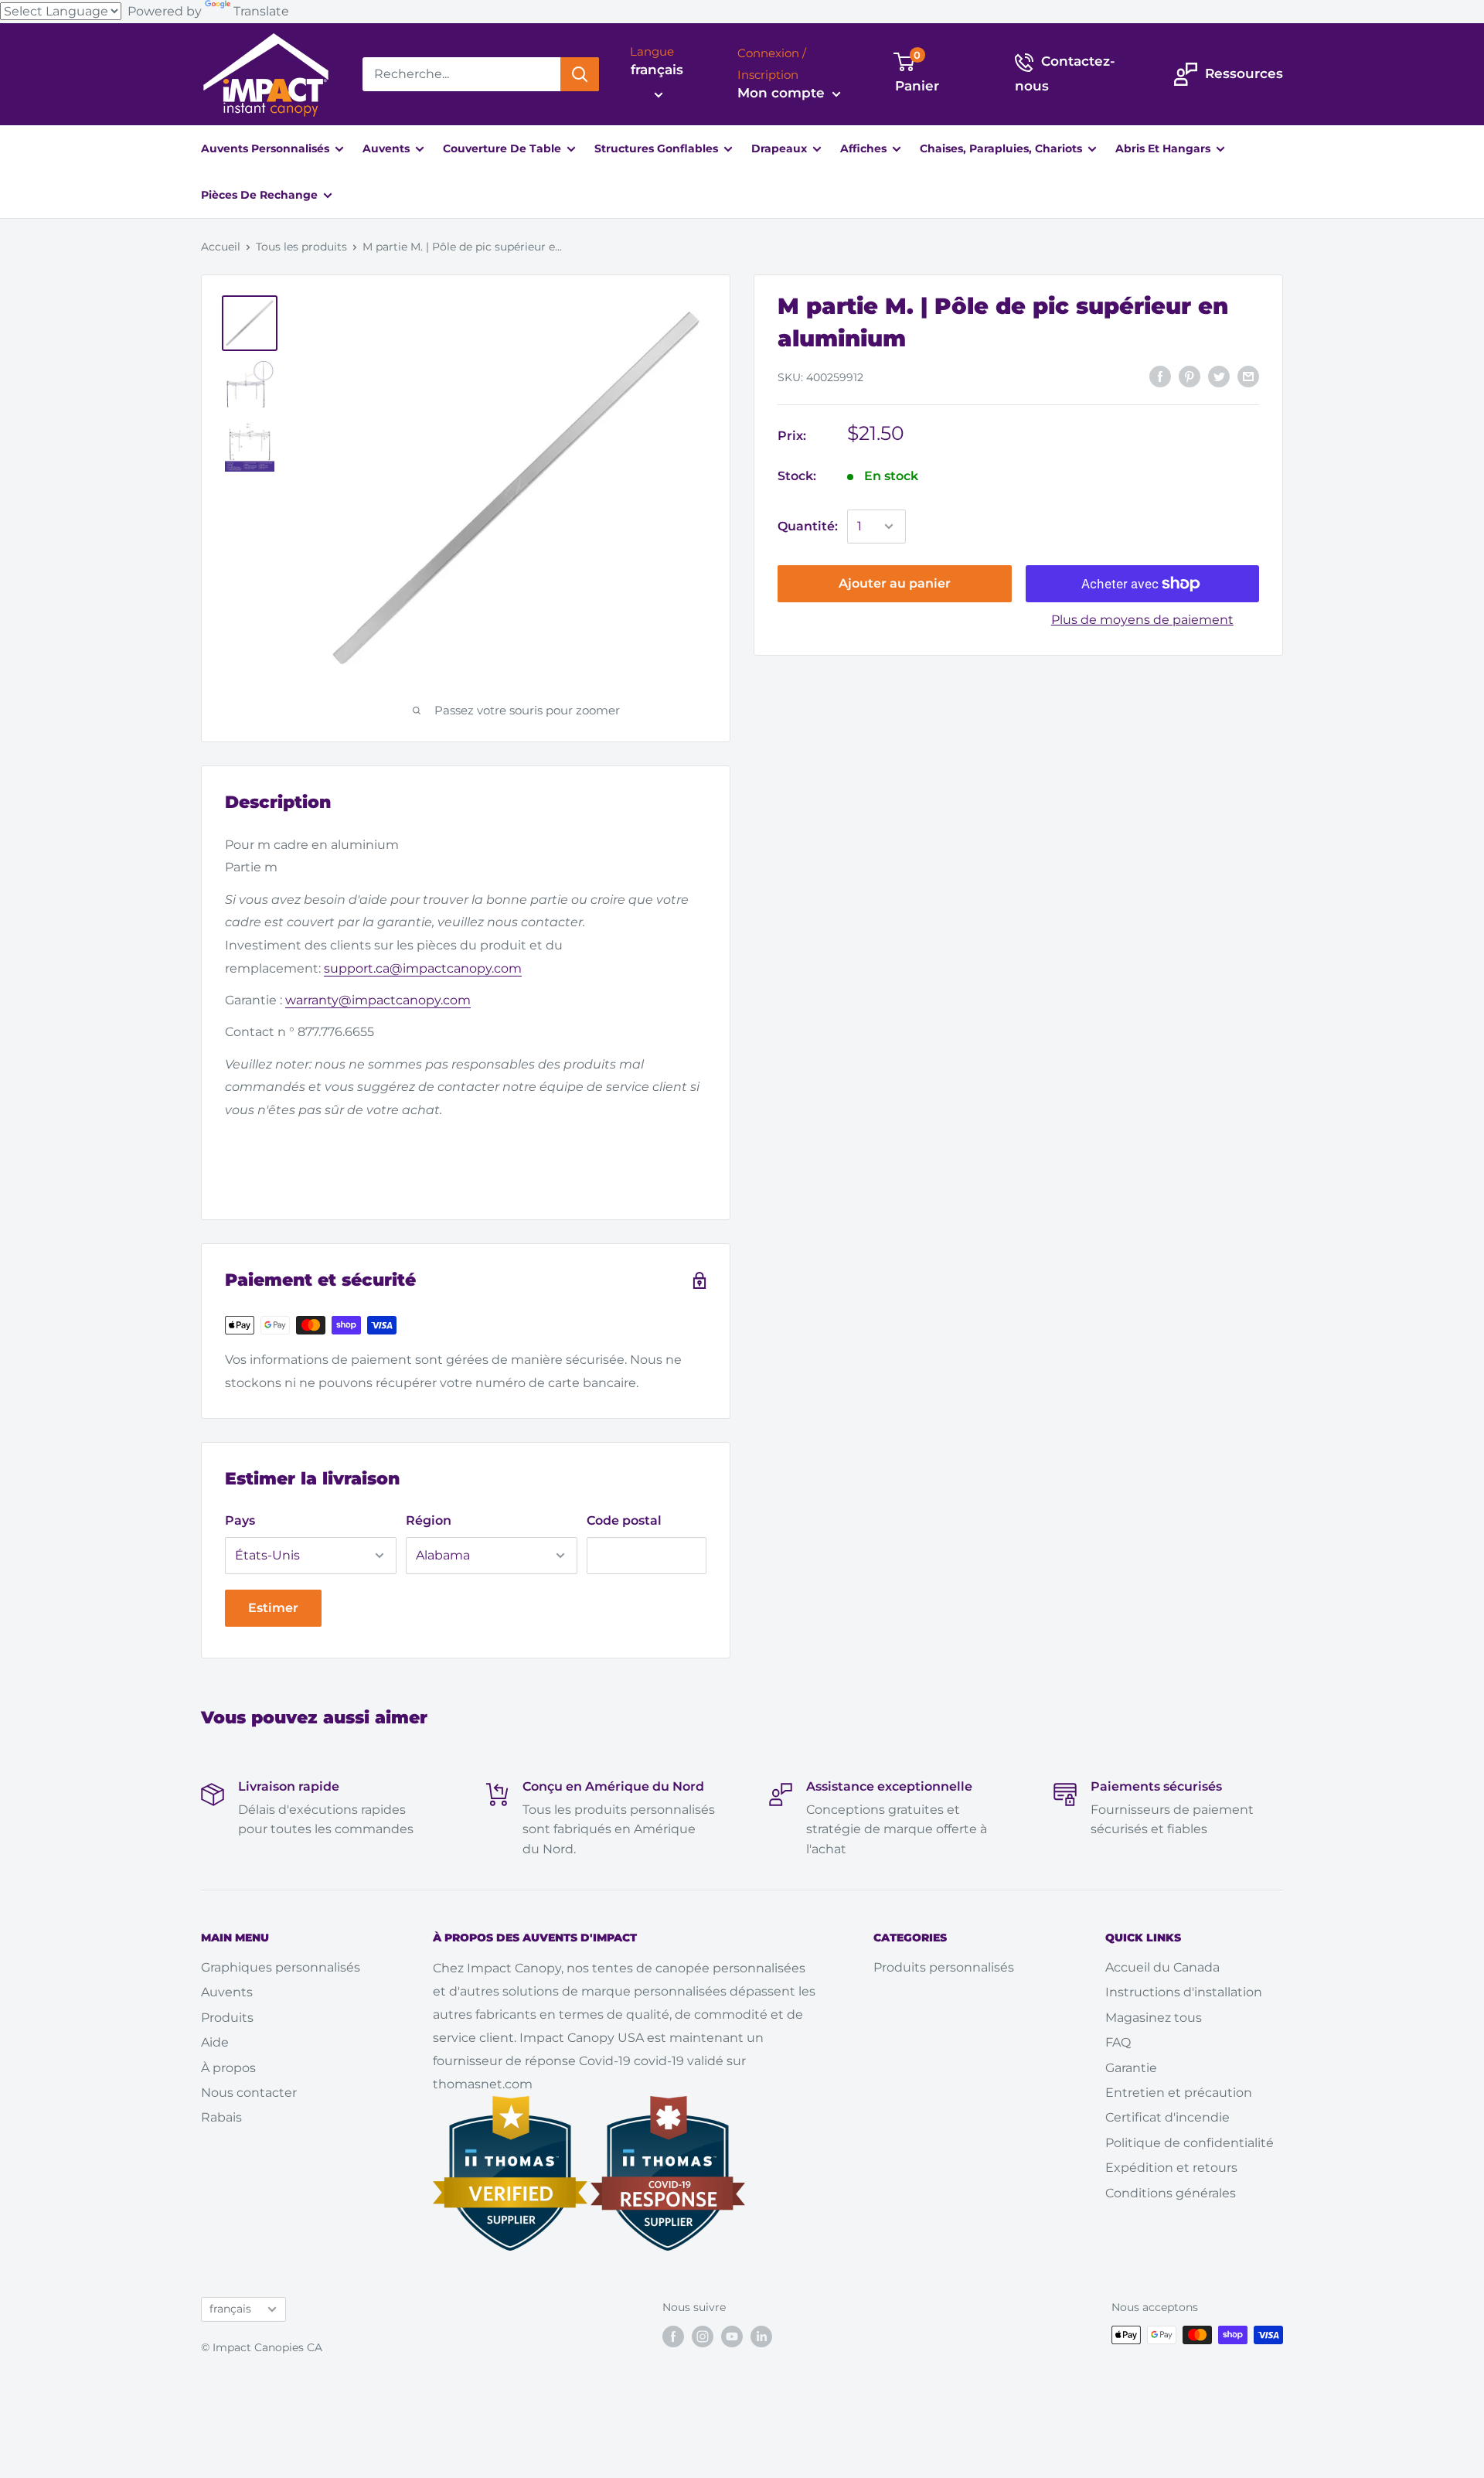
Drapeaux (781, 148)
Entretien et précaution (1179, 2093)
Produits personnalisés (944, 1967)
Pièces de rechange (261, 195)
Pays (240, 1520)
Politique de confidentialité (1190, 2143)
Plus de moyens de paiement (1142, 620)
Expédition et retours (1171, 2168)
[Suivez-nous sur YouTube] (732, 2337)
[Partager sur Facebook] (1160, 377)
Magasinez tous (1154, 2018)
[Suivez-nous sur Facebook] (673, 2337)
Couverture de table (504, 148)
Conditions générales (1171, 2193)
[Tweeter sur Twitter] (1219, 377)
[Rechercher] (580, 74)
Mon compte (783, 93)
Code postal (624, 1520)
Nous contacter (249, 2093)
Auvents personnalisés (267, 148)
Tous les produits (301, 247)
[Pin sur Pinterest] (1190, 377)
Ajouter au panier (895, 583)
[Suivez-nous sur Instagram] (703, 2337)
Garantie (1131, 2068)
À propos (228, 2068)
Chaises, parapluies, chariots (1002, 148)
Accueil (221, 247)
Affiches (865, 148)
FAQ (1118, 2042)
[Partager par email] (1248, 377)
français (230, 2309)
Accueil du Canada (1162, 1967)
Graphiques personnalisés (281, 1967)
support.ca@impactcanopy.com (423, 968)
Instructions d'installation (1184, 1992)
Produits (227, 2018)
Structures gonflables (658, 148)
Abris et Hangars (1164, 148)
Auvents (388, 148)
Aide (215, 2042)
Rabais (221, 2117)
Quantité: (808, 526)
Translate (261, 11)
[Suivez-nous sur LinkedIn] (761, 2337)
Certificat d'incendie (1167, 2117)
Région (429, 1520)
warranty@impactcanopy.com (378, 1000)
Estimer (273, 1608)
